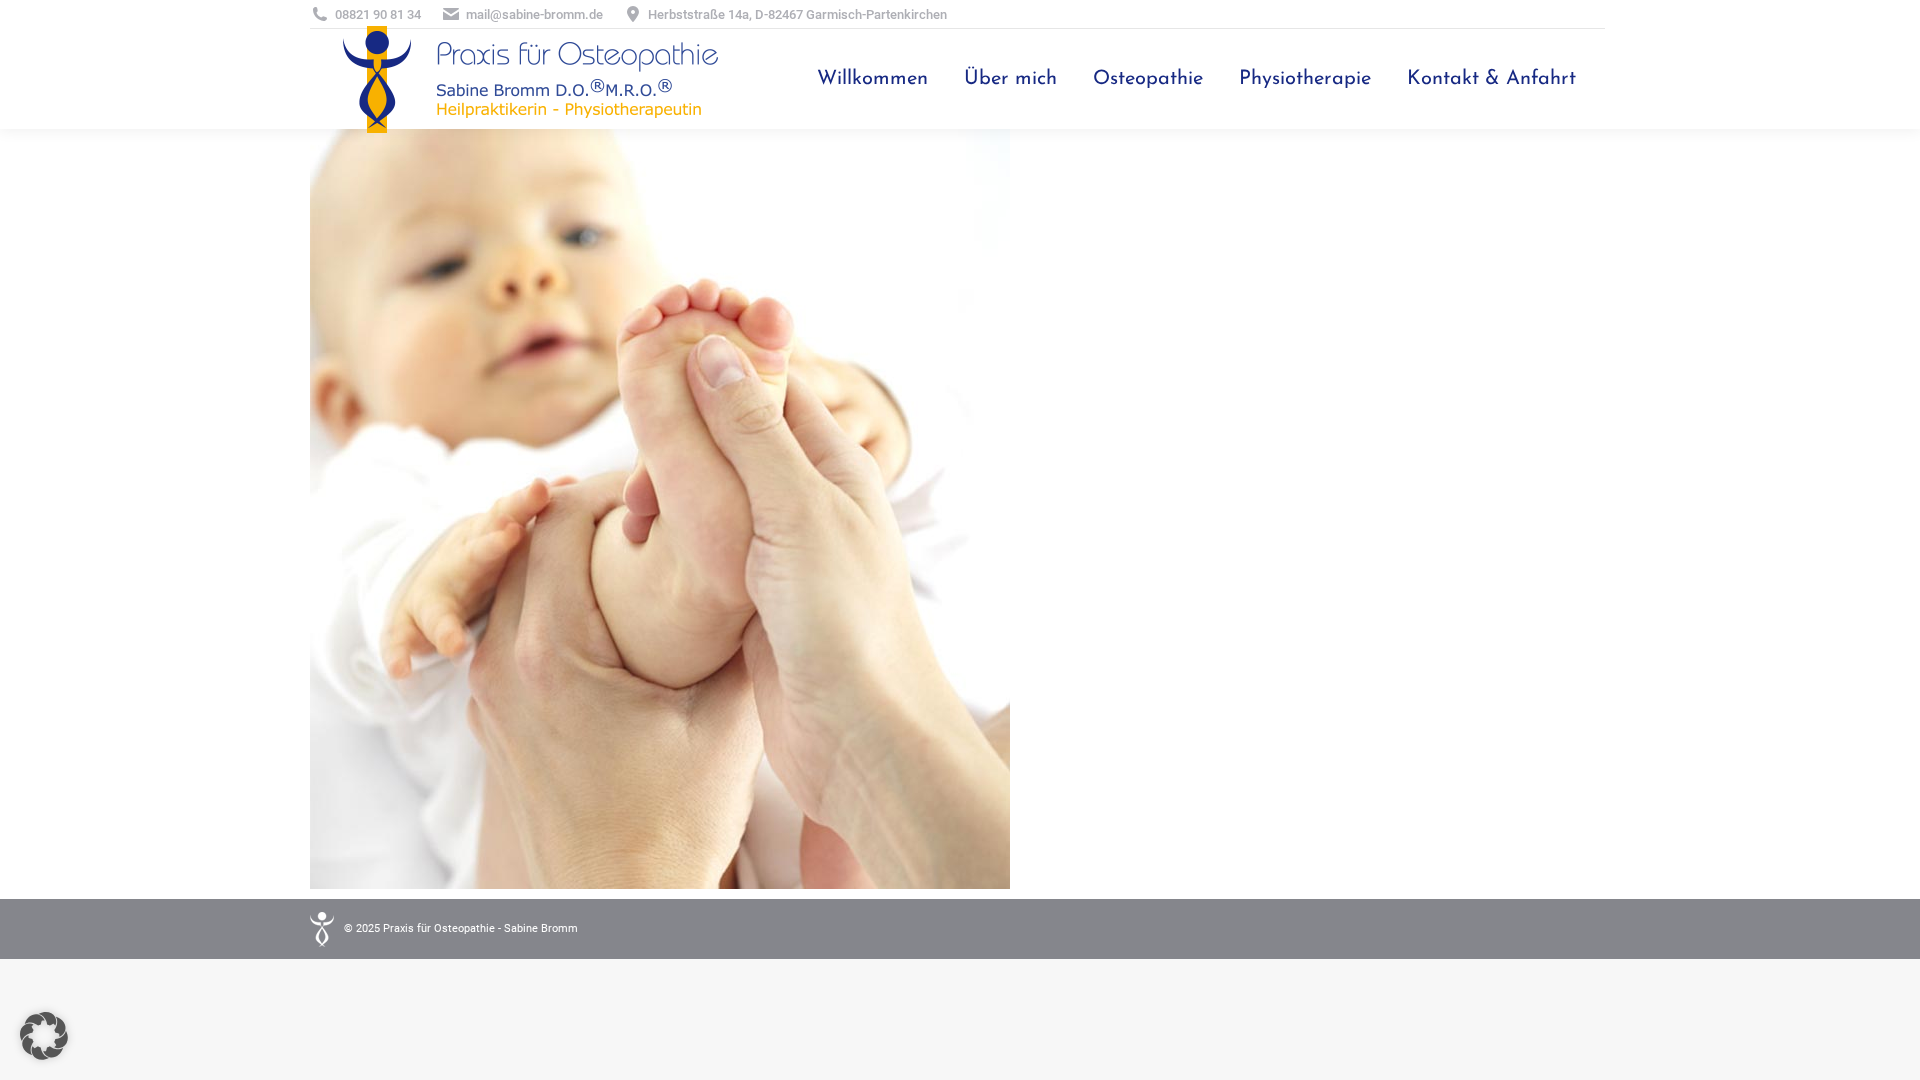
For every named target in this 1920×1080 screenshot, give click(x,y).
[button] (44, 1036)
